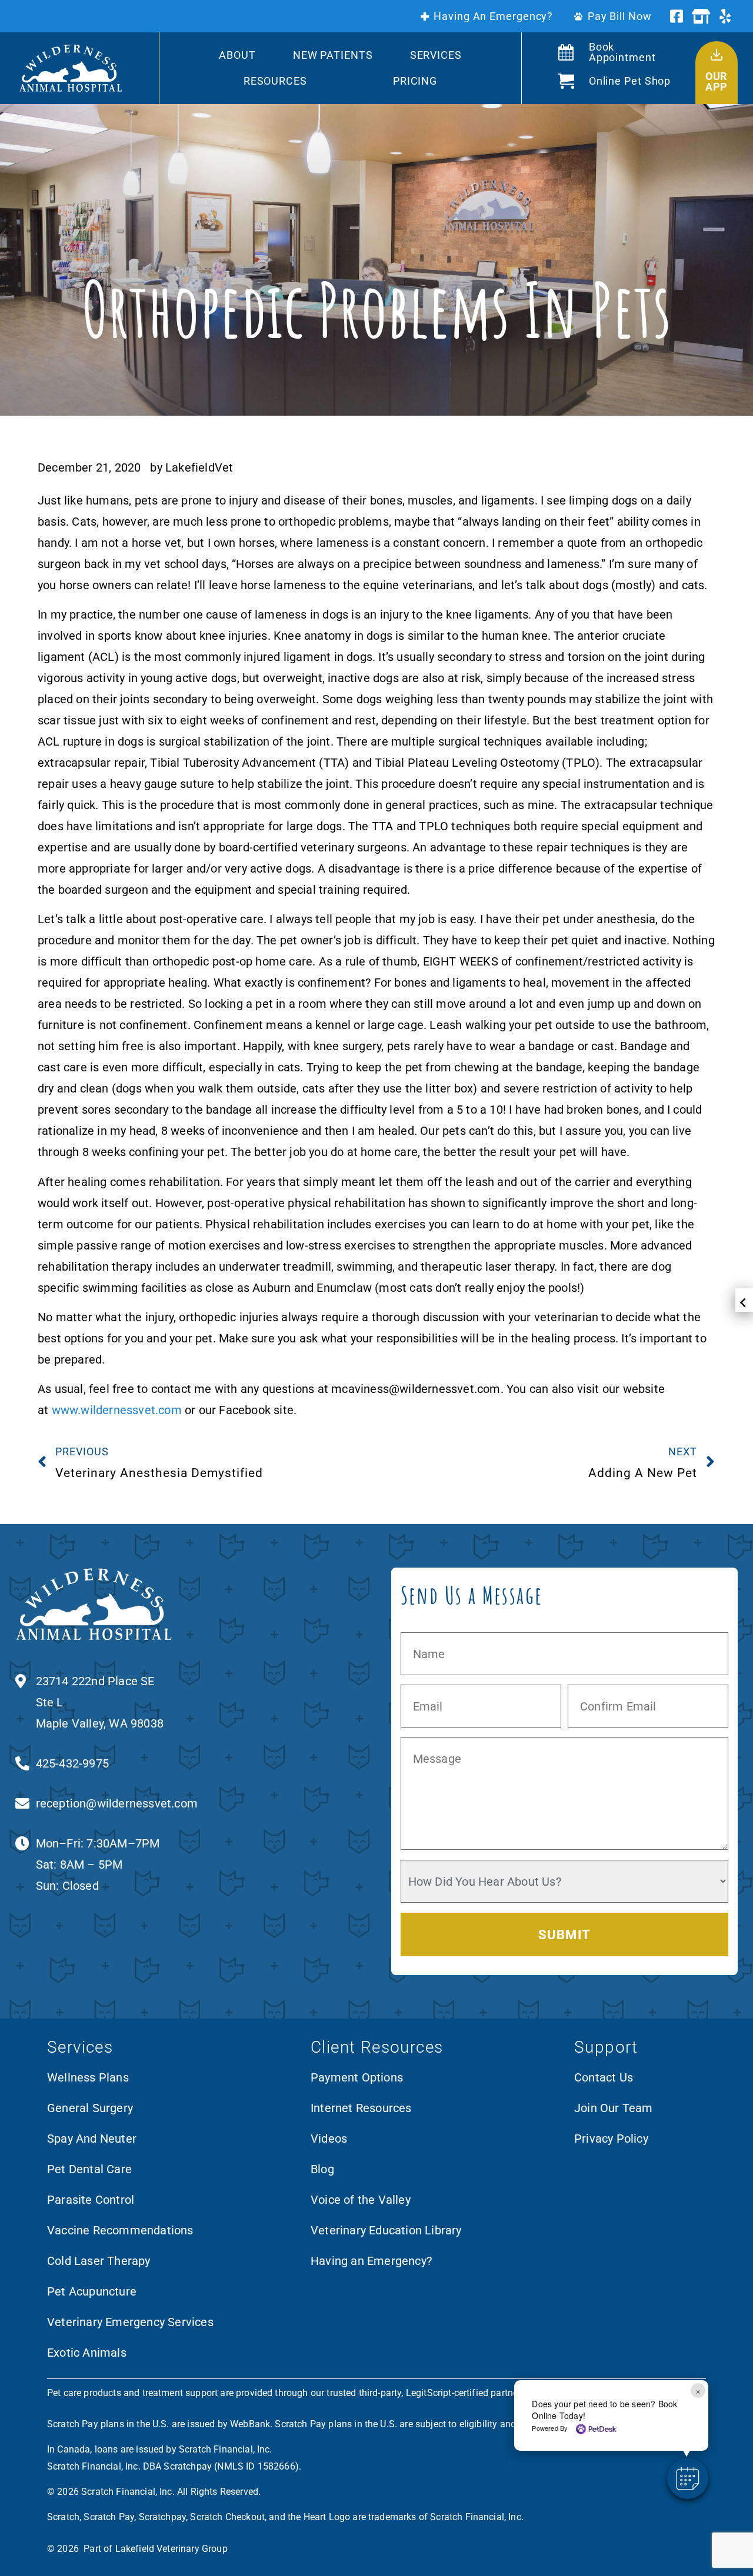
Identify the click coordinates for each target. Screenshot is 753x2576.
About (237, 55)
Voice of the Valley (361, 2200)
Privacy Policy (611, 2139)
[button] (688, 2478)
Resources (275, 81)
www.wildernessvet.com (117, 1410)
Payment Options (357, 2077)
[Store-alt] (701, 16)
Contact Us (604, 2077)
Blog (322, 2169)
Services (436, 55)
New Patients (333, 55)
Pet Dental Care (89, 2169)
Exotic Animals (87, 2353)
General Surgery (90, 2108)
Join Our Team (614, 2108)
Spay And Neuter (92, 2139)
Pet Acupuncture (92, 2291)
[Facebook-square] (677, 16)
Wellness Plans (88, 2077)
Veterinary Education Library (386, 2230)
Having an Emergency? (371, 2261)
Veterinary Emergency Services (130, 2322)
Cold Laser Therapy (99, 2261)
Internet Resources (361, 2108)
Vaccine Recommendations (120, 2230)
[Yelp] (725, 16)
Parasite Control (91, 2200)
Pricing (415, 81)
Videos (329, 2139)
